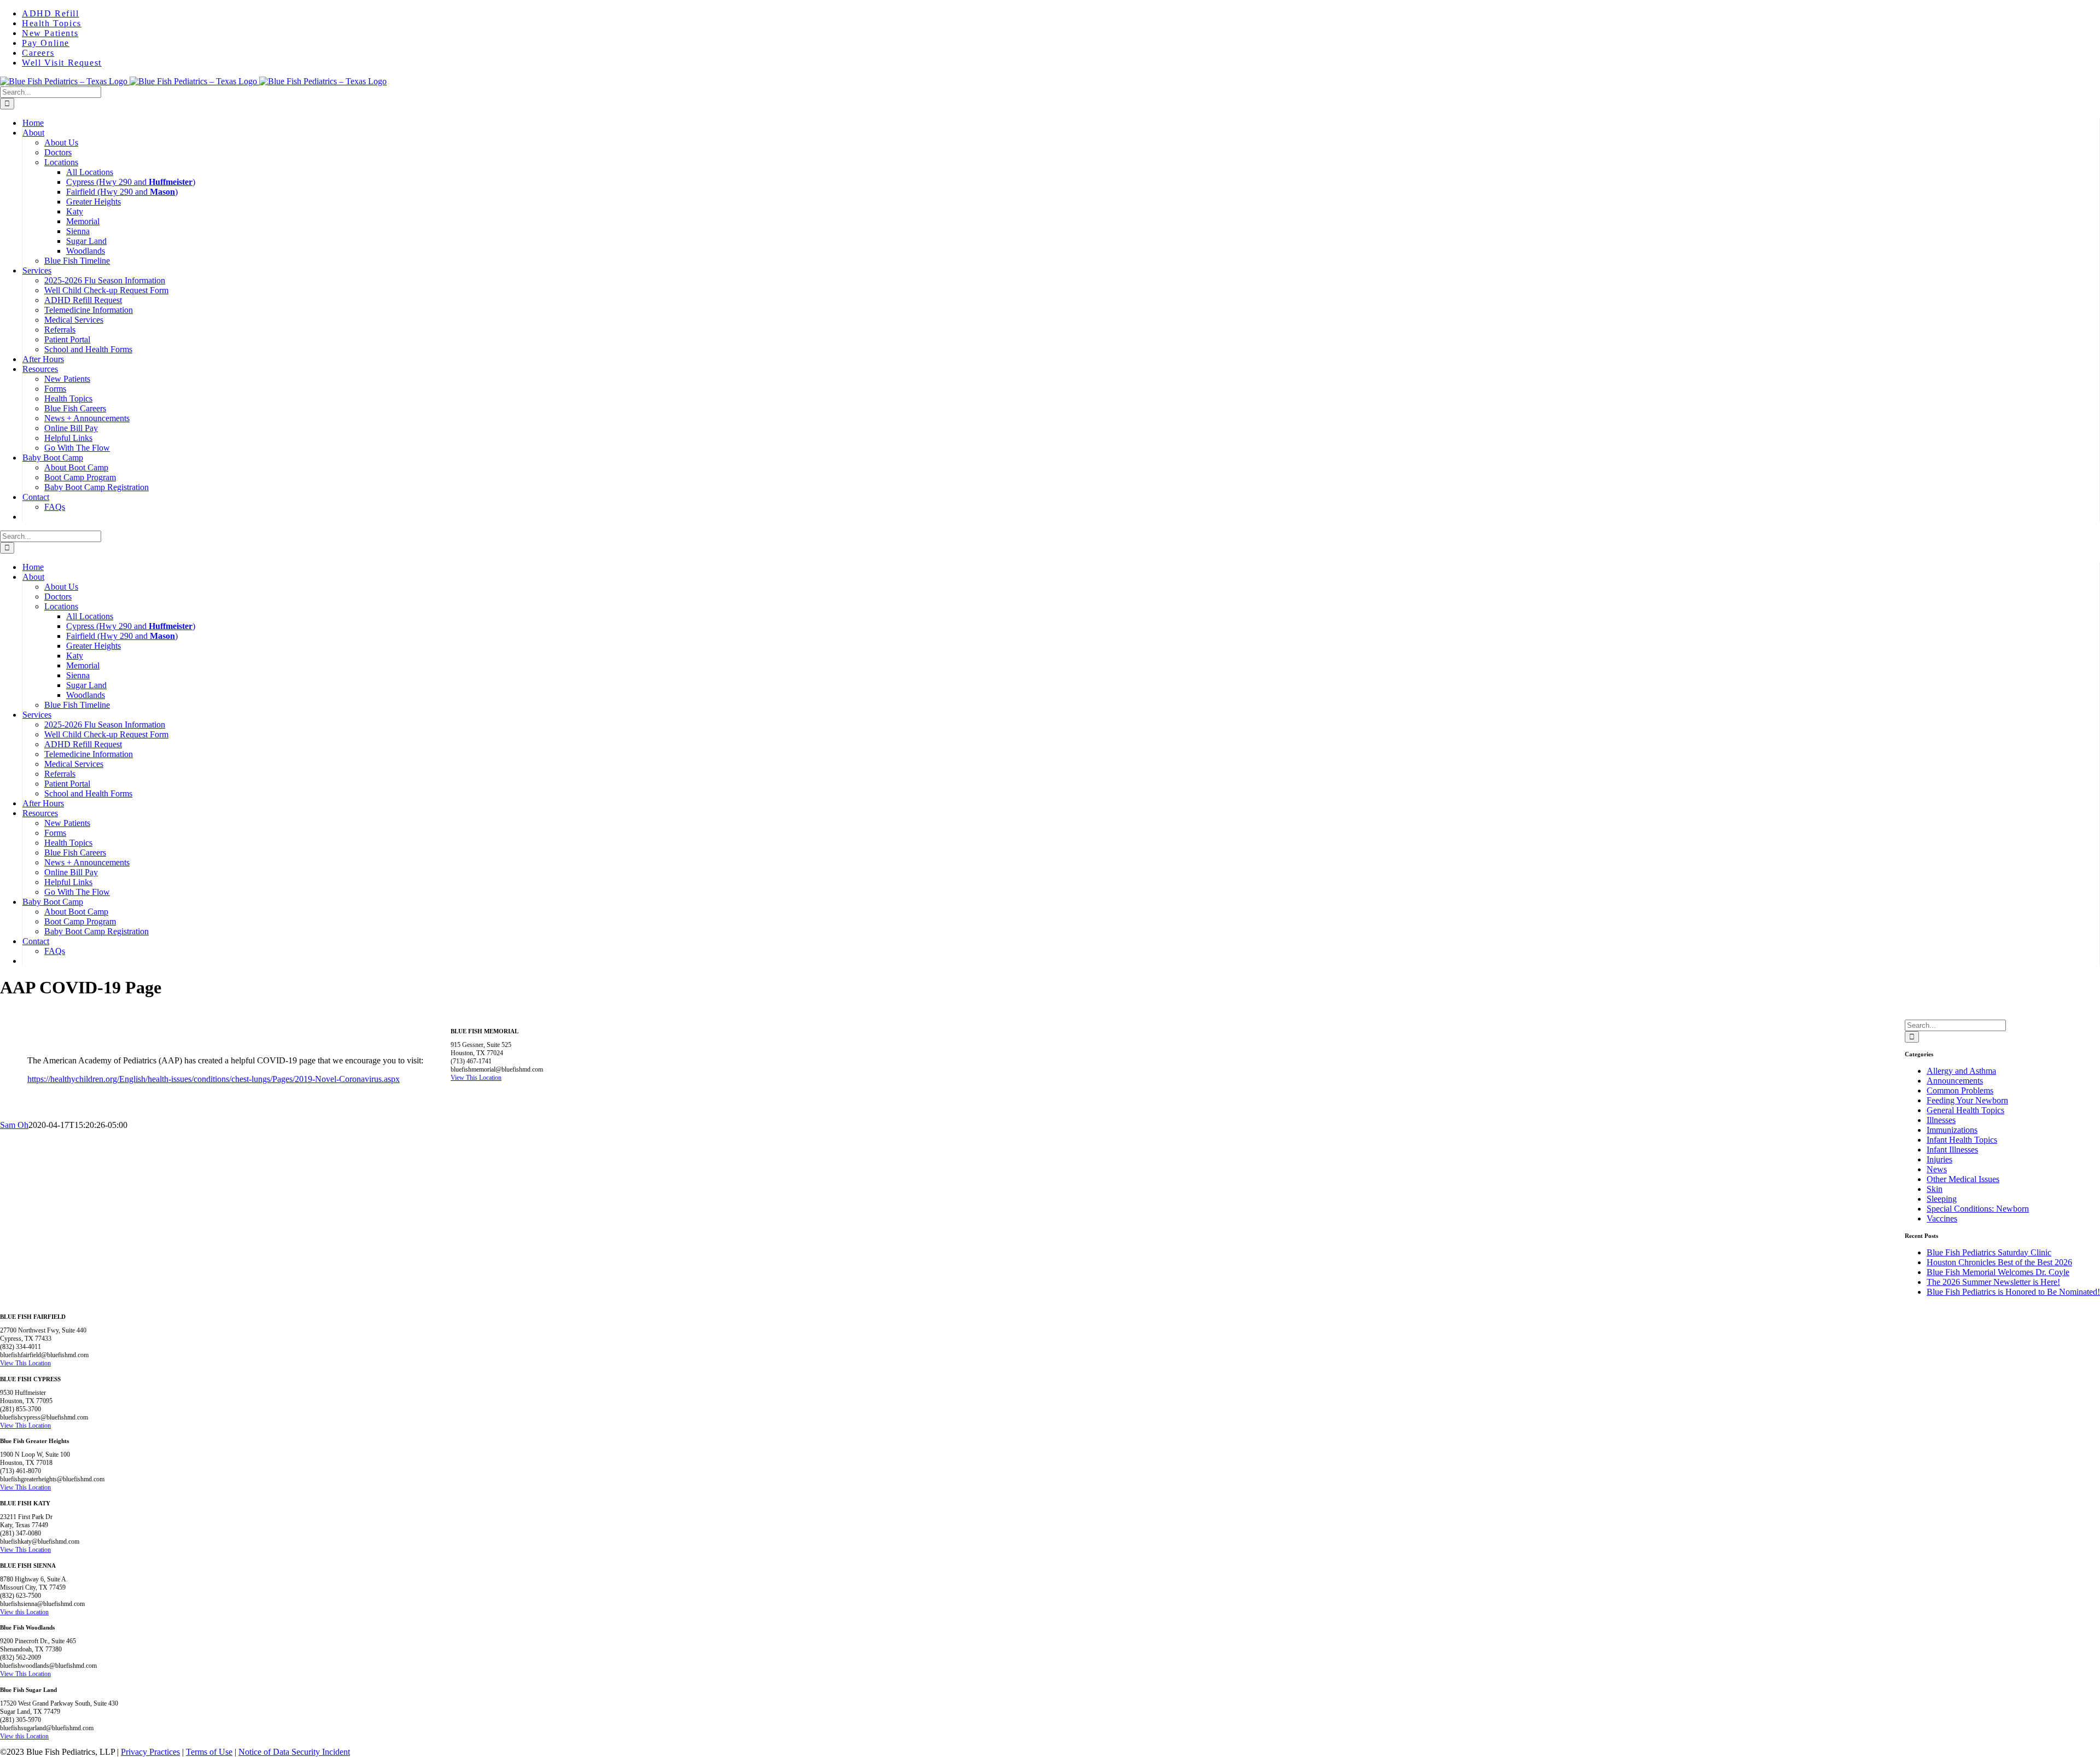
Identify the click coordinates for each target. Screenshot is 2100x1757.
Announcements (1955, 1081)
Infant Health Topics (1962, 1140)
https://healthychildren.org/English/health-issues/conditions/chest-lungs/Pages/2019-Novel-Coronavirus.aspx (214, 1079)
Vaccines (1942, 1218)
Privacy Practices (150, 1752)
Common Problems (1960, 1090)
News (1937, 1169)
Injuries (1939, 1159)
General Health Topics (1965, 1110)
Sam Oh (14, 1125)
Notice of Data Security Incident (294, 1752)
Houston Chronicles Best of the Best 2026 (1999, 1262)
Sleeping (1942, 1199)
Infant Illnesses (1952, 1150)
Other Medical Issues (1963, 1179)
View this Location (24, 1612)
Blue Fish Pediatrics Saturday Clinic (1989, 1252)
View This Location (476, 1078)
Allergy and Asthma (1961, 1071)
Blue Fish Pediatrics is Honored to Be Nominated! (2013, 1292)
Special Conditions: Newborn (1978, 1209)
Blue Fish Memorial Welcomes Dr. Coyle (1998, 1272)
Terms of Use (209, 1752)
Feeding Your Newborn (1967, 1100)
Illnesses (1941, 1120)
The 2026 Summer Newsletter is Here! (1993, 1282)
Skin (1935, 1189)
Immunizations (1952, 1130)
